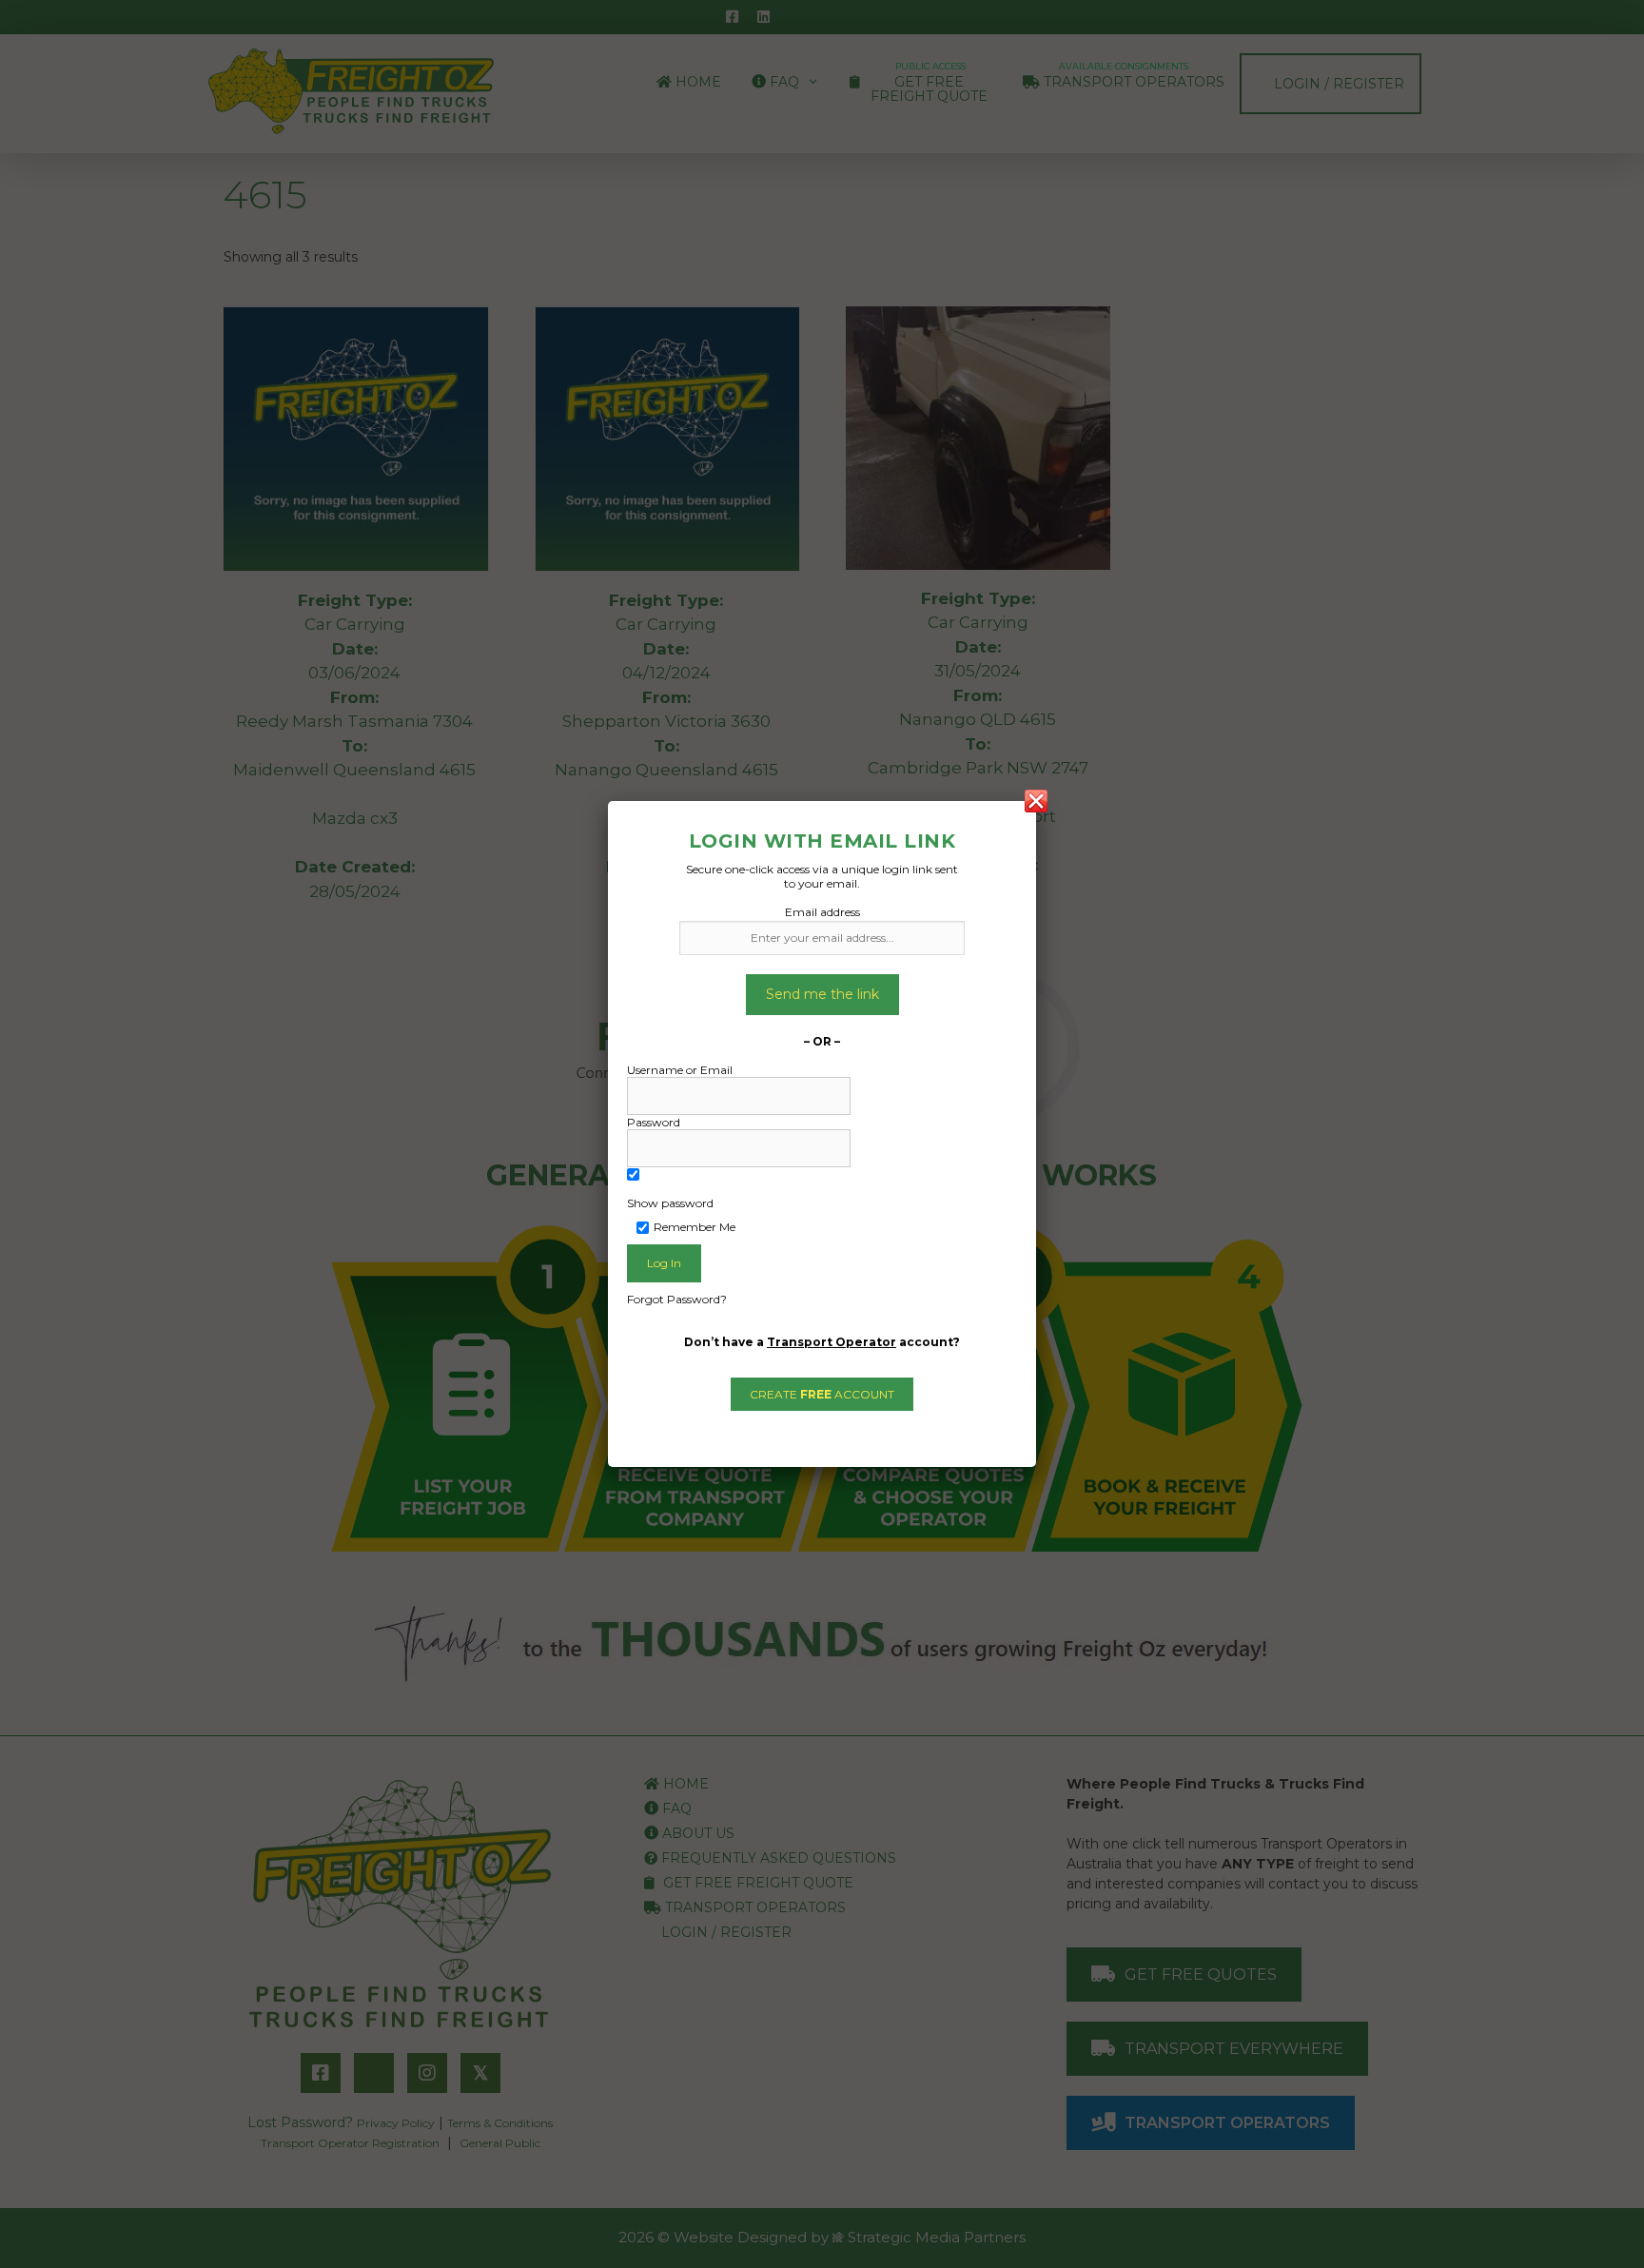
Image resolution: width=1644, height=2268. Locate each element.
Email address (822, 912)
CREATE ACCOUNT (822, 1394)
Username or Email (680, 1070)
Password (654, 1122)
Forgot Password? (677, 1299)
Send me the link (822, 994)
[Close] (1036, 801)
